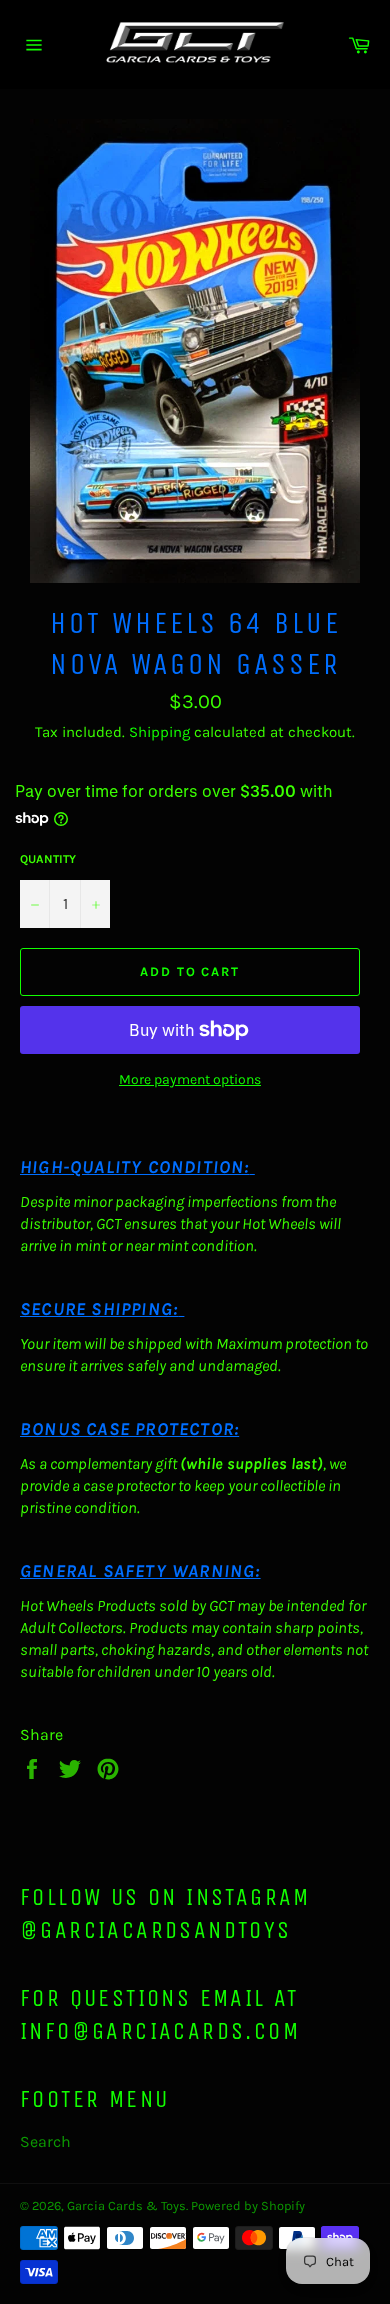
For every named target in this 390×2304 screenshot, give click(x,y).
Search (45, 2141)
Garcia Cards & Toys (126, 2205)
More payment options (190, 1079)
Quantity (48, 859)
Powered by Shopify (248, 2205)
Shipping (159, 732)
